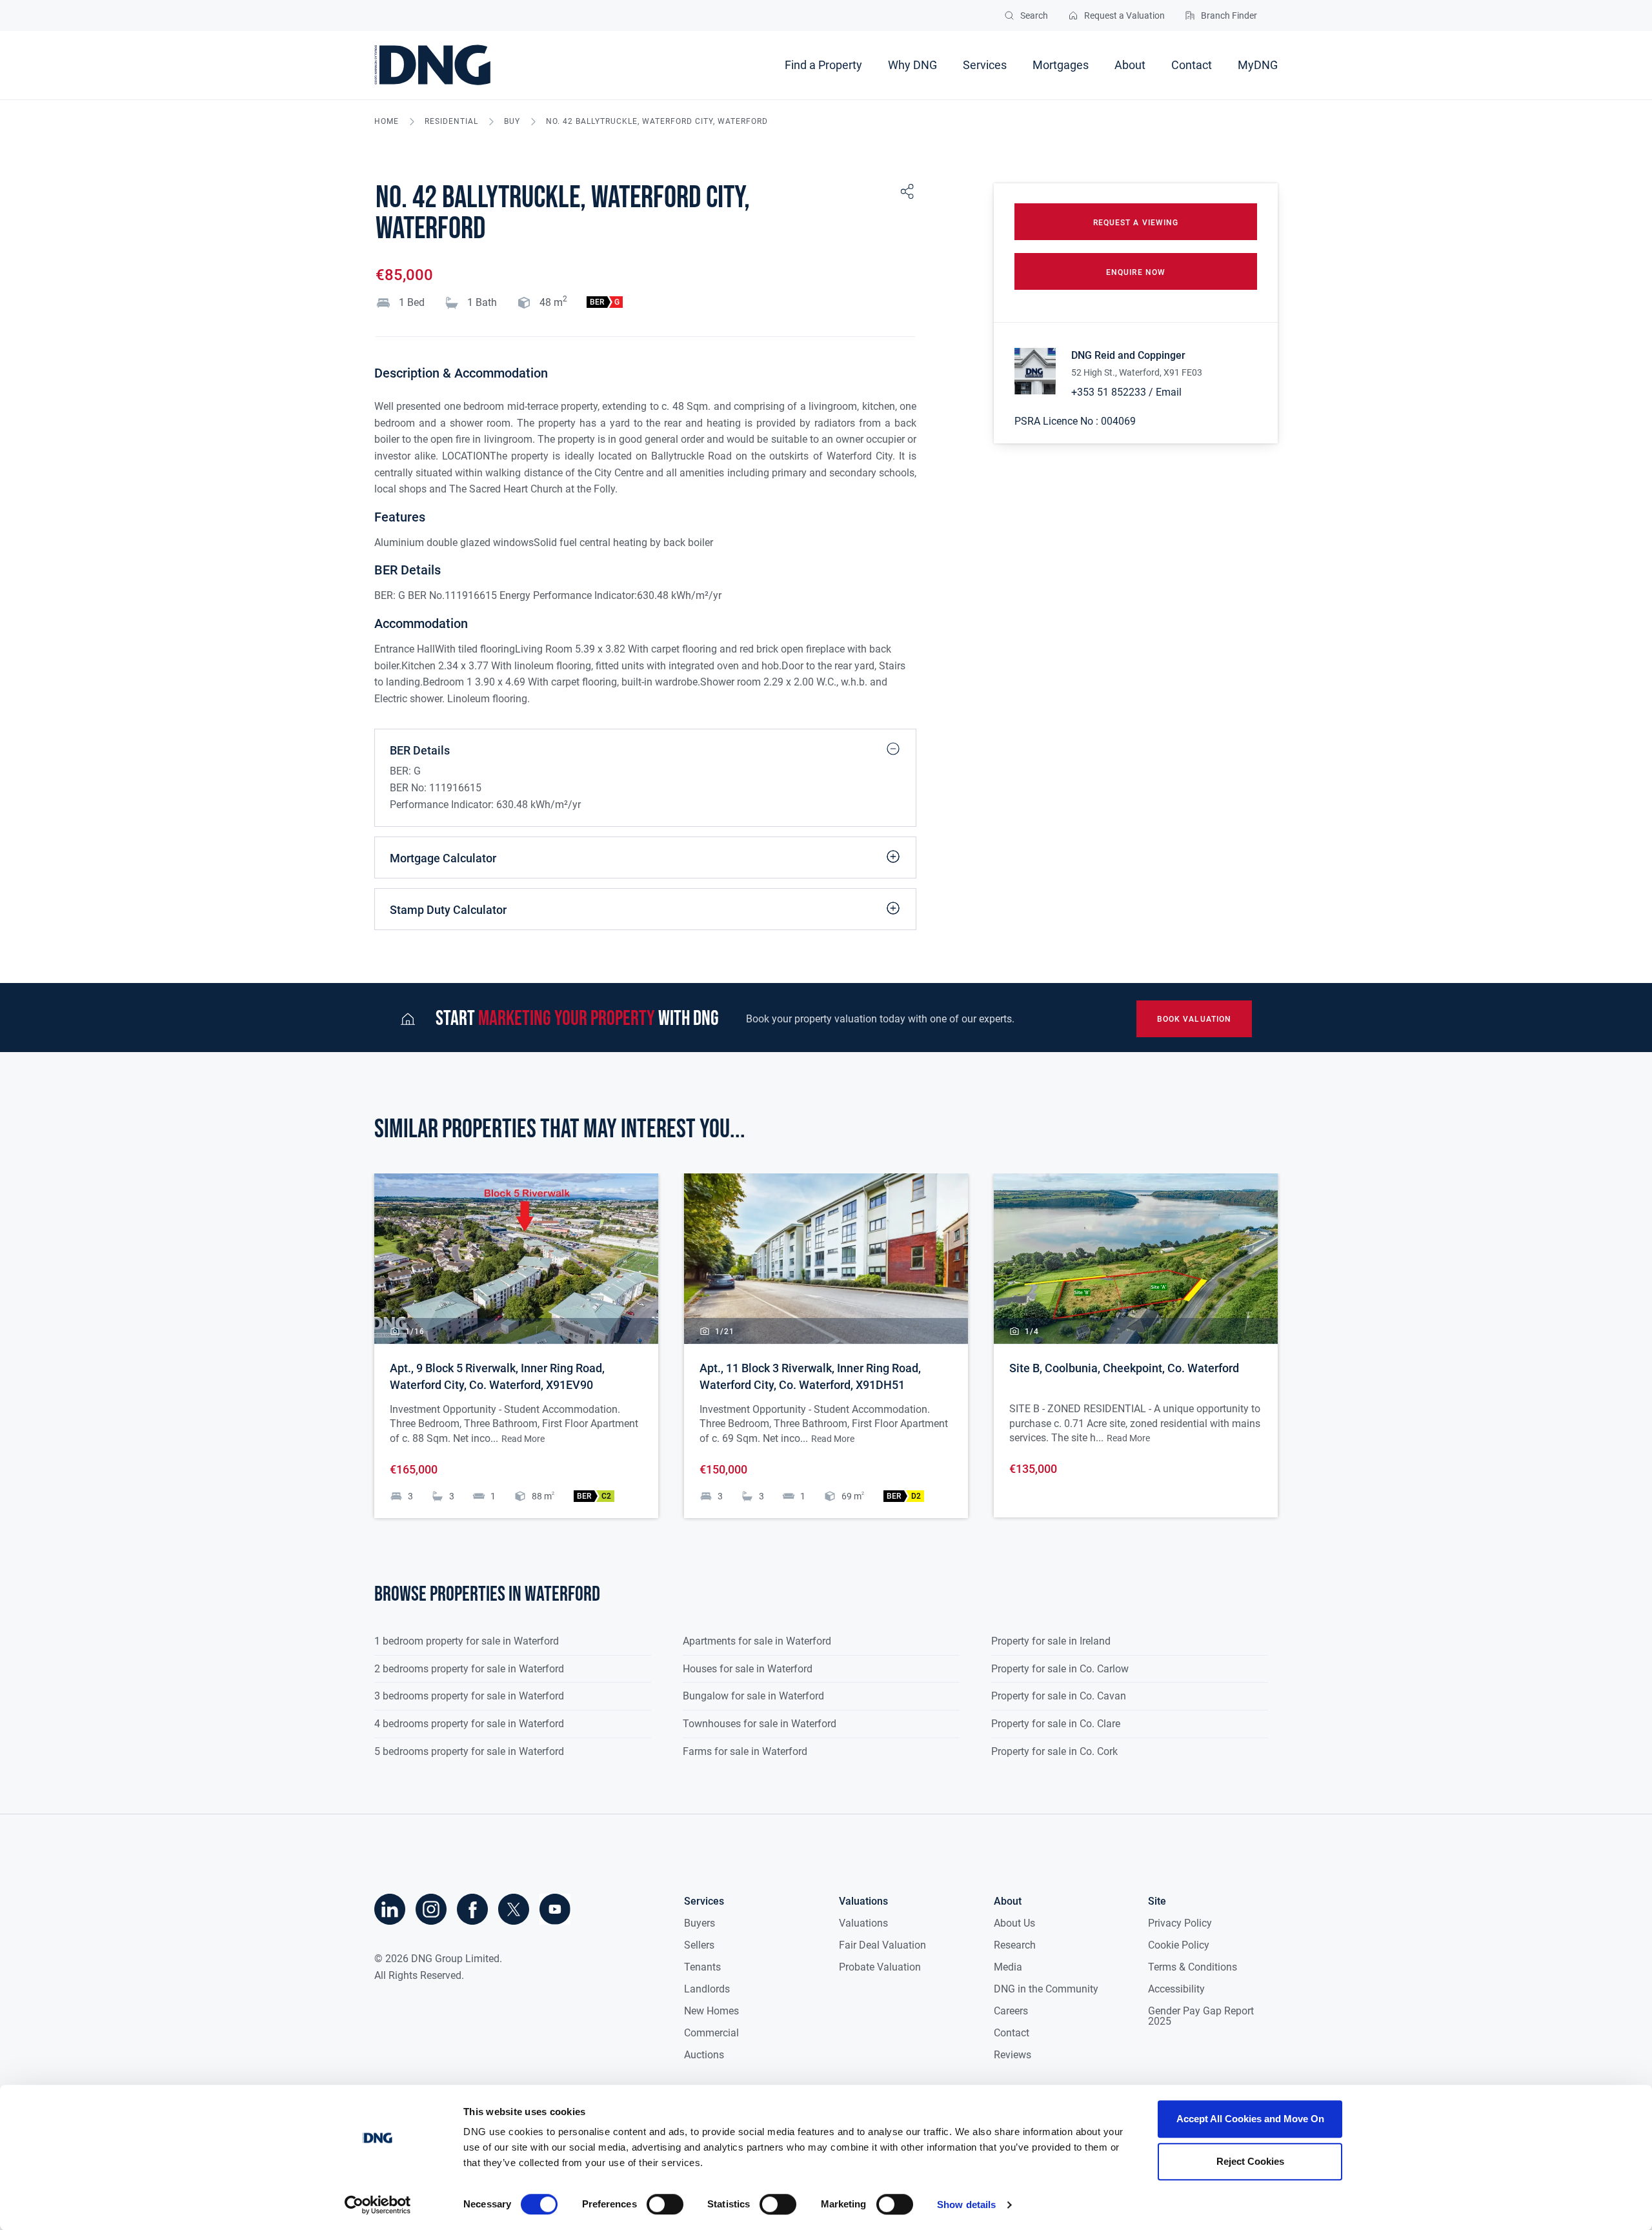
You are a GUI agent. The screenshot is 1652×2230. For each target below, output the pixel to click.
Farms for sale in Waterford (745, 1751)
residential (451, 122)
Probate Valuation (880, 1967)
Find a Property (823, 65)
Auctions (704, 2055)
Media (1008, 1967)
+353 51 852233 (1109, 392)
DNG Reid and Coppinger (1128, 355)
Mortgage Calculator (443, 858)
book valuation (1194, 1019)
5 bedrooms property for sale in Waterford (469, 1751)
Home (387, 122)
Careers (1011, 2011)
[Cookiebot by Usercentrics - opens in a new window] (378, 2205)
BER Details (420, 750)
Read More (523, 1439)
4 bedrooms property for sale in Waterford (469, 1724)
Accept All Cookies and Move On (1250, 2119)
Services (985, 65)
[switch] (665, 2204)
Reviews (1012, 2055)
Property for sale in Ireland (1051, 1641)
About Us (1014, 1923)
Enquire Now (1136, 272)
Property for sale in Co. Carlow (1060, 1669)
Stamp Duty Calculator (448, 910)
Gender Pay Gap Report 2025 (1201, 2016)
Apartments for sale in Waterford (757, 1641)
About (1130, 65)
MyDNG (1258, 65)
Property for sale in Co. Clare (1056, 1724)
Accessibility (1176, 1989)
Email (1169, 392)
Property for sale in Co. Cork (1054, 1751)
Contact (1192, 65)
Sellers (699, 1945)
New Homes (711, 2011)
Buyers (700, 1923)
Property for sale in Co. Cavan (1059, 1696)
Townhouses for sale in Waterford (760, 1724)
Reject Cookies (1250, 2161)
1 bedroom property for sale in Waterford (467, 1641)
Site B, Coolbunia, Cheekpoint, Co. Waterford (1124, 1368)
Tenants (702, 1967)
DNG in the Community (1046, 1989)
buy (512, 122)
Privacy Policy (1180, 1923)
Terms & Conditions (1193, 1967)
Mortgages (1061, 65)
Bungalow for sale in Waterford (753, 1696)
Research (1015, 1945)
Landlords (707, 1989)
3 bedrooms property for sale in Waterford (469, 1696)
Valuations (863, 1923)
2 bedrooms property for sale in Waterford (469, 1669)
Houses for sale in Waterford (748, 1669)
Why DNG (912, 65)
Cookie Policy (1179, 1945)
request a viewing (1136, 223)
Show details (966, 2205)
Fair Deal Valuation (882, 1945)
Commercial (711, 2033)
